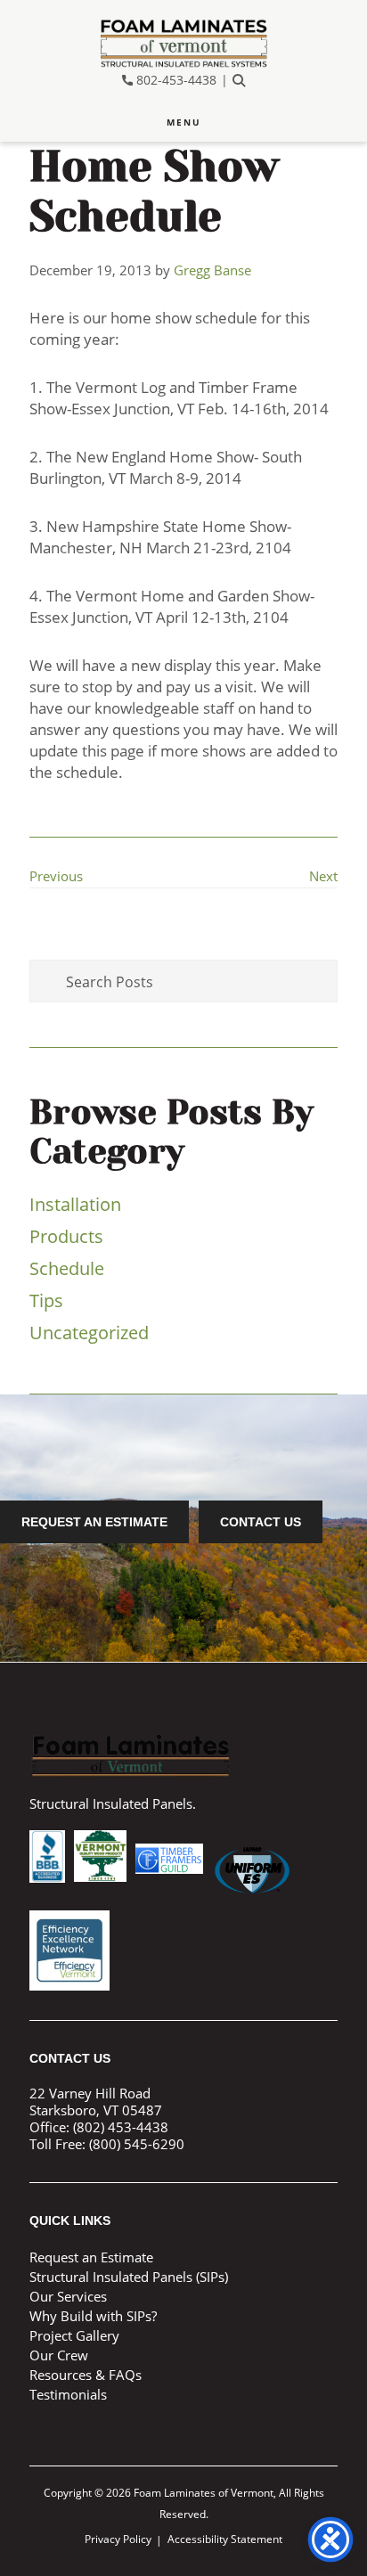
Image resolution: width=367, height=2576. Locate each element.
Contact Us (261, 1522)
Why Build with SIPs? (93, 2316)
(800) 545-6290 (137, 2144)
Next (323, 876)
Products (66, 1236)
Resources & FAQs (86, 2375)
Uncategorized (89, 1333)
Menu (184, 122)
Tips (46, 1300)
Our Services (68, 2296)
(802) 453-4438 (121, 2127)
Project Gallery (74, 2335)
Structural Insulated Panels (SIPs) (129, 2277)
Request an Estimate (94, 1522)
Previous (56, 876)
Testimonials (68, 2394)
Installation (75, 1204)
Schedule (67, 1268)
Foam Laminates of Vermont (183, 43)
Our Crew (59, 2355)
